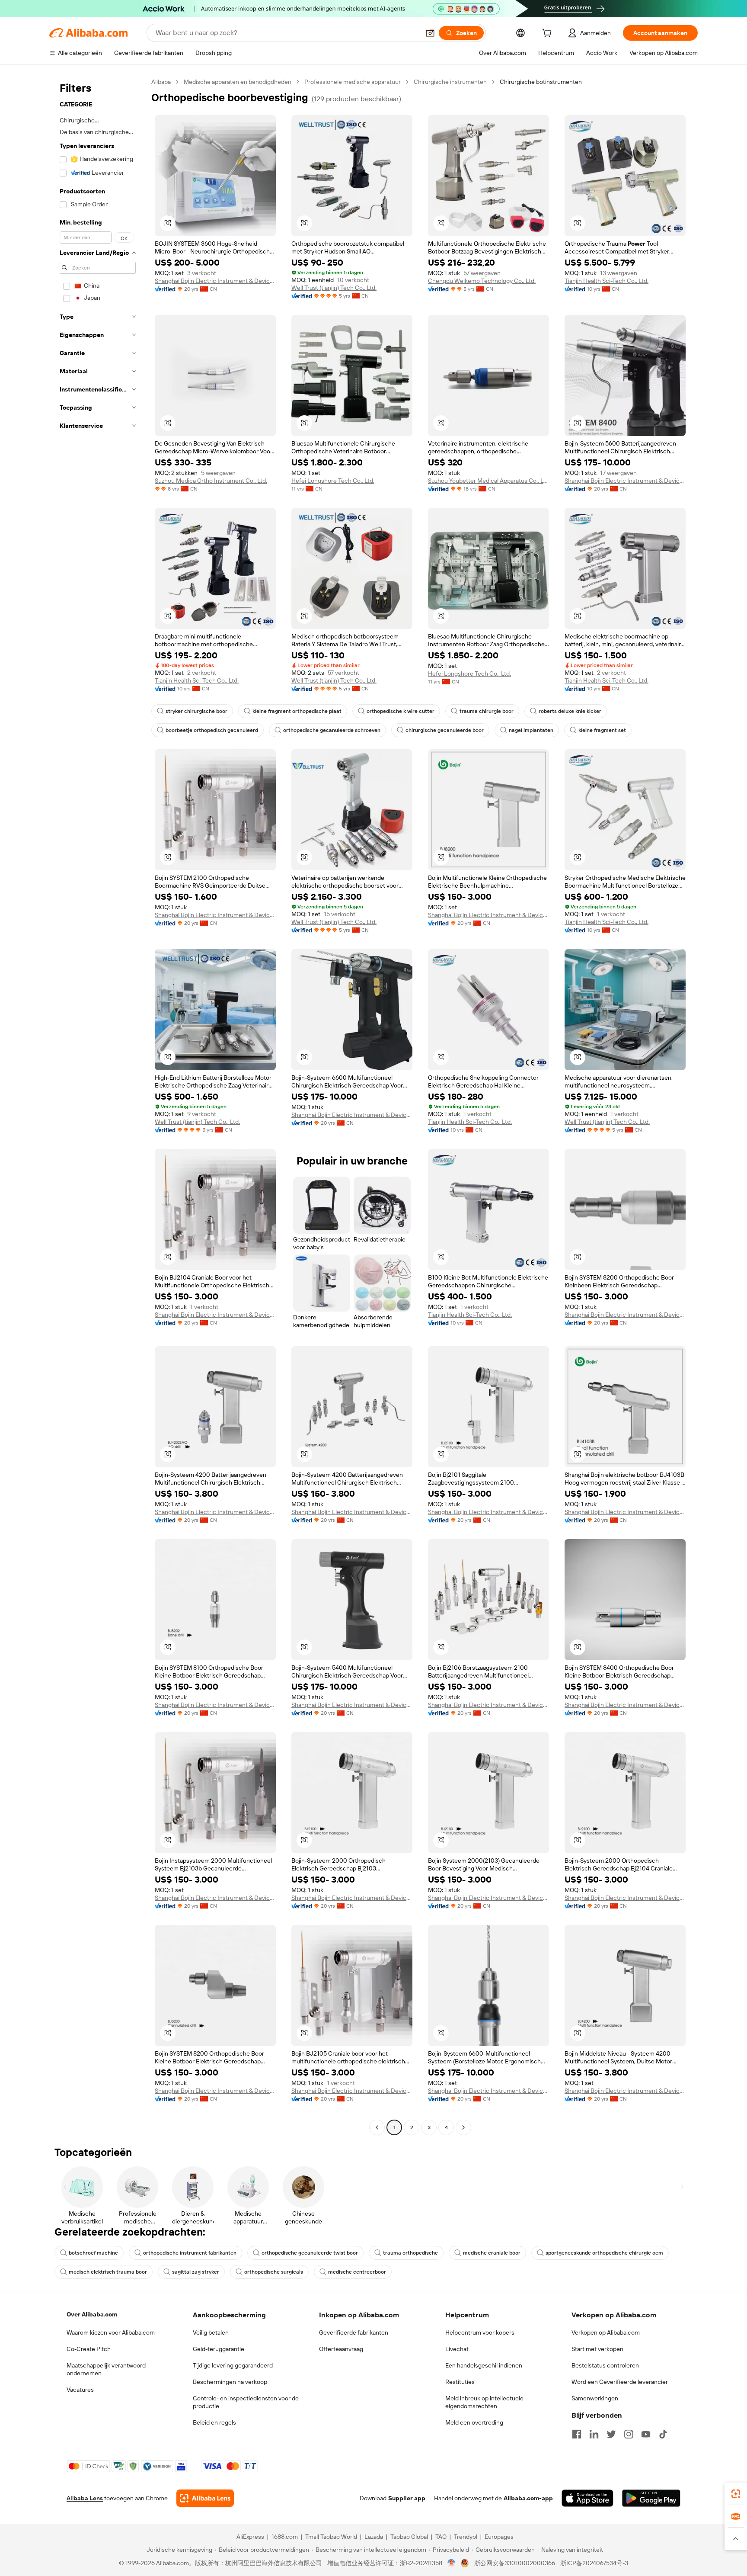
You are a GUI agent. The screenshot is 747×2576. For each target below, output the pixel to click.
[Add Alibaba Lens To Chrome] (205, 2498)
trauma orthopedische (410, 2253)
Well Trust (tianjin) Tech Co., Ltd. (334, 288)
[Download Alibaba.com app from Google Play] (651, 2498)
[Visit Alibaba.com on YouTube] (646, 2434)
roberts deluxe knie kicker (570, 711)
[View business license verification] (452, 2563)
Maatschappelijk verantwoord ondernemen (106, 2369)
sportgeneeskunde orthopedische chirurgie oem (604, 2253)
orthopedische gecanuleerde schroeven (332, 730)
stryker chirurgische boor (196, 711)
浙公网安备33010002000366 (515, 2563)
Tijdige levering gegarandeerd (233, 2365)
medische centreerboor (357, 2272)
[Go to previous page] (377, 2127)
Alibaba (161, 82)
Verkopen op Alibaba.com (606, 2332)
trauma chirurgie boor (487, 711)
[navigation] (98, 1106)
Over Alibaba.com (92, 2314)
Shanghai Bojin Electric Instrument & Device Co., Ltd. (215, 281)
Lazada (374, 2537)
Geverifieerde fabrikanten (354, 2332)
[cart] (549, 34)
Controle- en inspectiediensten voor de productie (246, 2402)
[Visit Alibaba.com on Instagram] (629, 2434)
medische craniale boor (492, 2253)
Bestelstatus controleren (605, 2365)
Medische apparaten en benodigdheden (238, 82)
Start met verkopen (597, 2349)
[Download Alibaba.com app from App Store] (587, 2498)
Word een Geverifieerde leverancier (620, 2382)
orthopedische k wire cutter (401, 711)
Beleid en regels (214, 2422)
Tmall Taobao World (331, 2537)
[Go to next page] (463, 2127)
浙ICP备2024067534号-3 (594, 2563)
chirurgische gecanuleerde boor (445, 730)
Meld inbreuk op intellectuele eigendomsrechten (484, 2402)
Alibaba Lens (85, 2498)
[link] (736, 2494)
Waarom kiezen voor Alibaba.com (111, 2332)
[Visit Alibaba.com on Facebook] (577, 2434)
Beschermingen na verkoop (230, 2382)
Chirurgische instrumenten (450, 82)
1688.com (285, 2537)
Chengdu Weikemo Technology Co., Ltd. (482, 281)
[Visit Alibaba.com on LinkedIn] (594, 2434)
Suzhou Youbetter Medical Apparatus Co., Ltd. (488, 481)
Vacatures (80, 2390)
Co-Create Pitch (89, 2349)
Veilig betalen (211, 2332)
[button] (430, 33)
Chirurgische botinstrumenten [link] (541, 82)
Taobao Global (409, 2537)
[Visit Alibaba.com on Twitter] (611, 2434)
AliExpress (250, 2537)
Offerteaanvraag (341, 2349)
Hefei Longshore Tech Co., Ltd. (333, 481)
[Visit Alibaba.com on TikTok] (663, 2434)
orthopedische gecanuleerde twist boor (310, 2253)
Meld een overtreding (474, 2422)
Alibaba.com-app (528, 2498)
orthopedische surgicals (274, 2272)
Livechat (457, 2349)
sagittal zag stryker (196, 2272)
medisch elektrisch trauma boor (108, 2272)
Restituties (460, 2382)
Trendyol (466, 2537)
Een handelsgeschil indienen (484, 2365)
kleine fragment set (602, 730)
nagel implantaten (531, 730)
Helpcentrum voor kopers (480, 2332)
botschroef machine (93, 2253)
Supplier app (407, 2498)
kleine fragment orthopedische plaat (297, 711)
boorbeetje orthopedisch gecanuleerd (212, 730)
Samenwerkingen (595, 2398)
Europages (499, 2537)
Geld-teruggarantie (219, 2349)
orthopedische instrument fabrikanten (190, 2253)
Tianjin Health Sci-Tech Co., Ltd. (607, 281)
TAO (441, 2537)
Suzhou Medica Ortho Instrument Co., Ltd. (211, 481)
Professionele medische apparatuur (353, 82)
